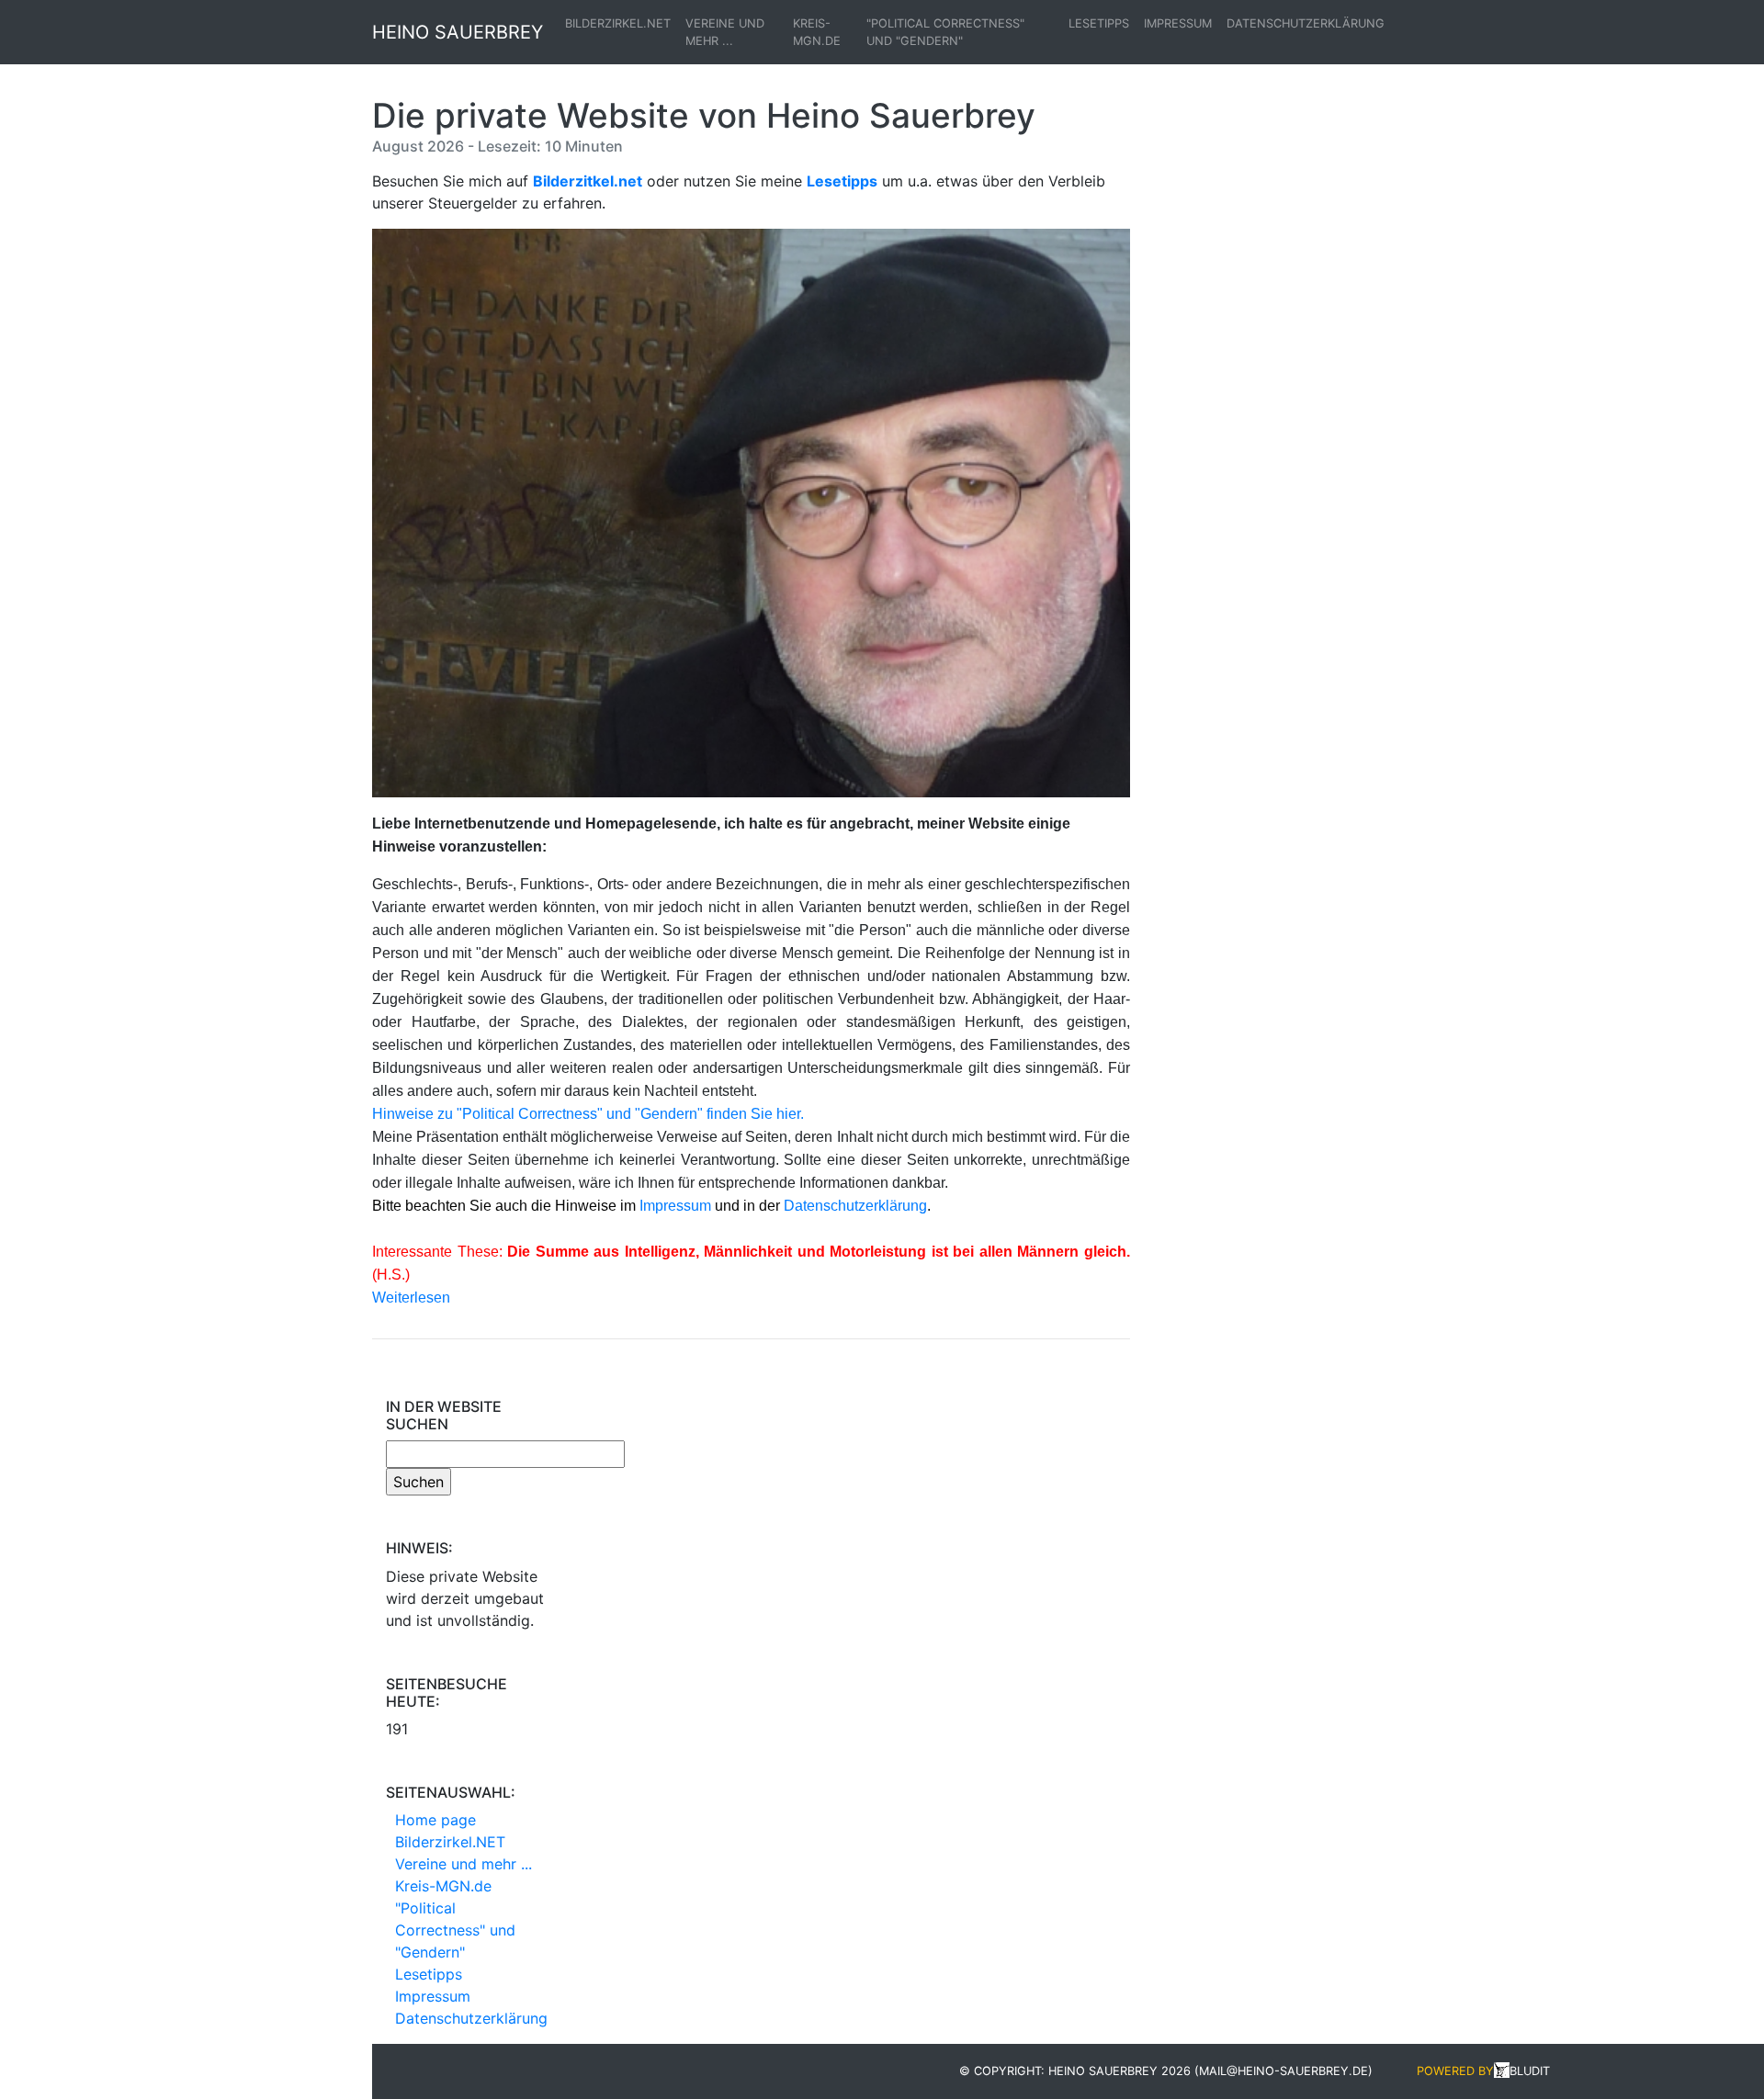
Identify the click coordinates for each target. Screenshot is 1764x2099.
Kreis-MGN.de (817, 32)
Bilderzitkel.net (588, 181)
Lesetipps (1099, 23)
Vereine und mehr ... (725, 32)
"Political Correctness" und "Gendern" (945, 32)
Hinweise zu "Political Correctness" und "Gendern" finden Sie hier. (588, 1114)
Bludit (1530, 2071)
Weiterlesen (411, 1298)
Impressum (1178, 23)
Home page (435, 1820)
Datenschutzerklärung (1306, 23)
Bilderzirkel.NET (618, 23)
